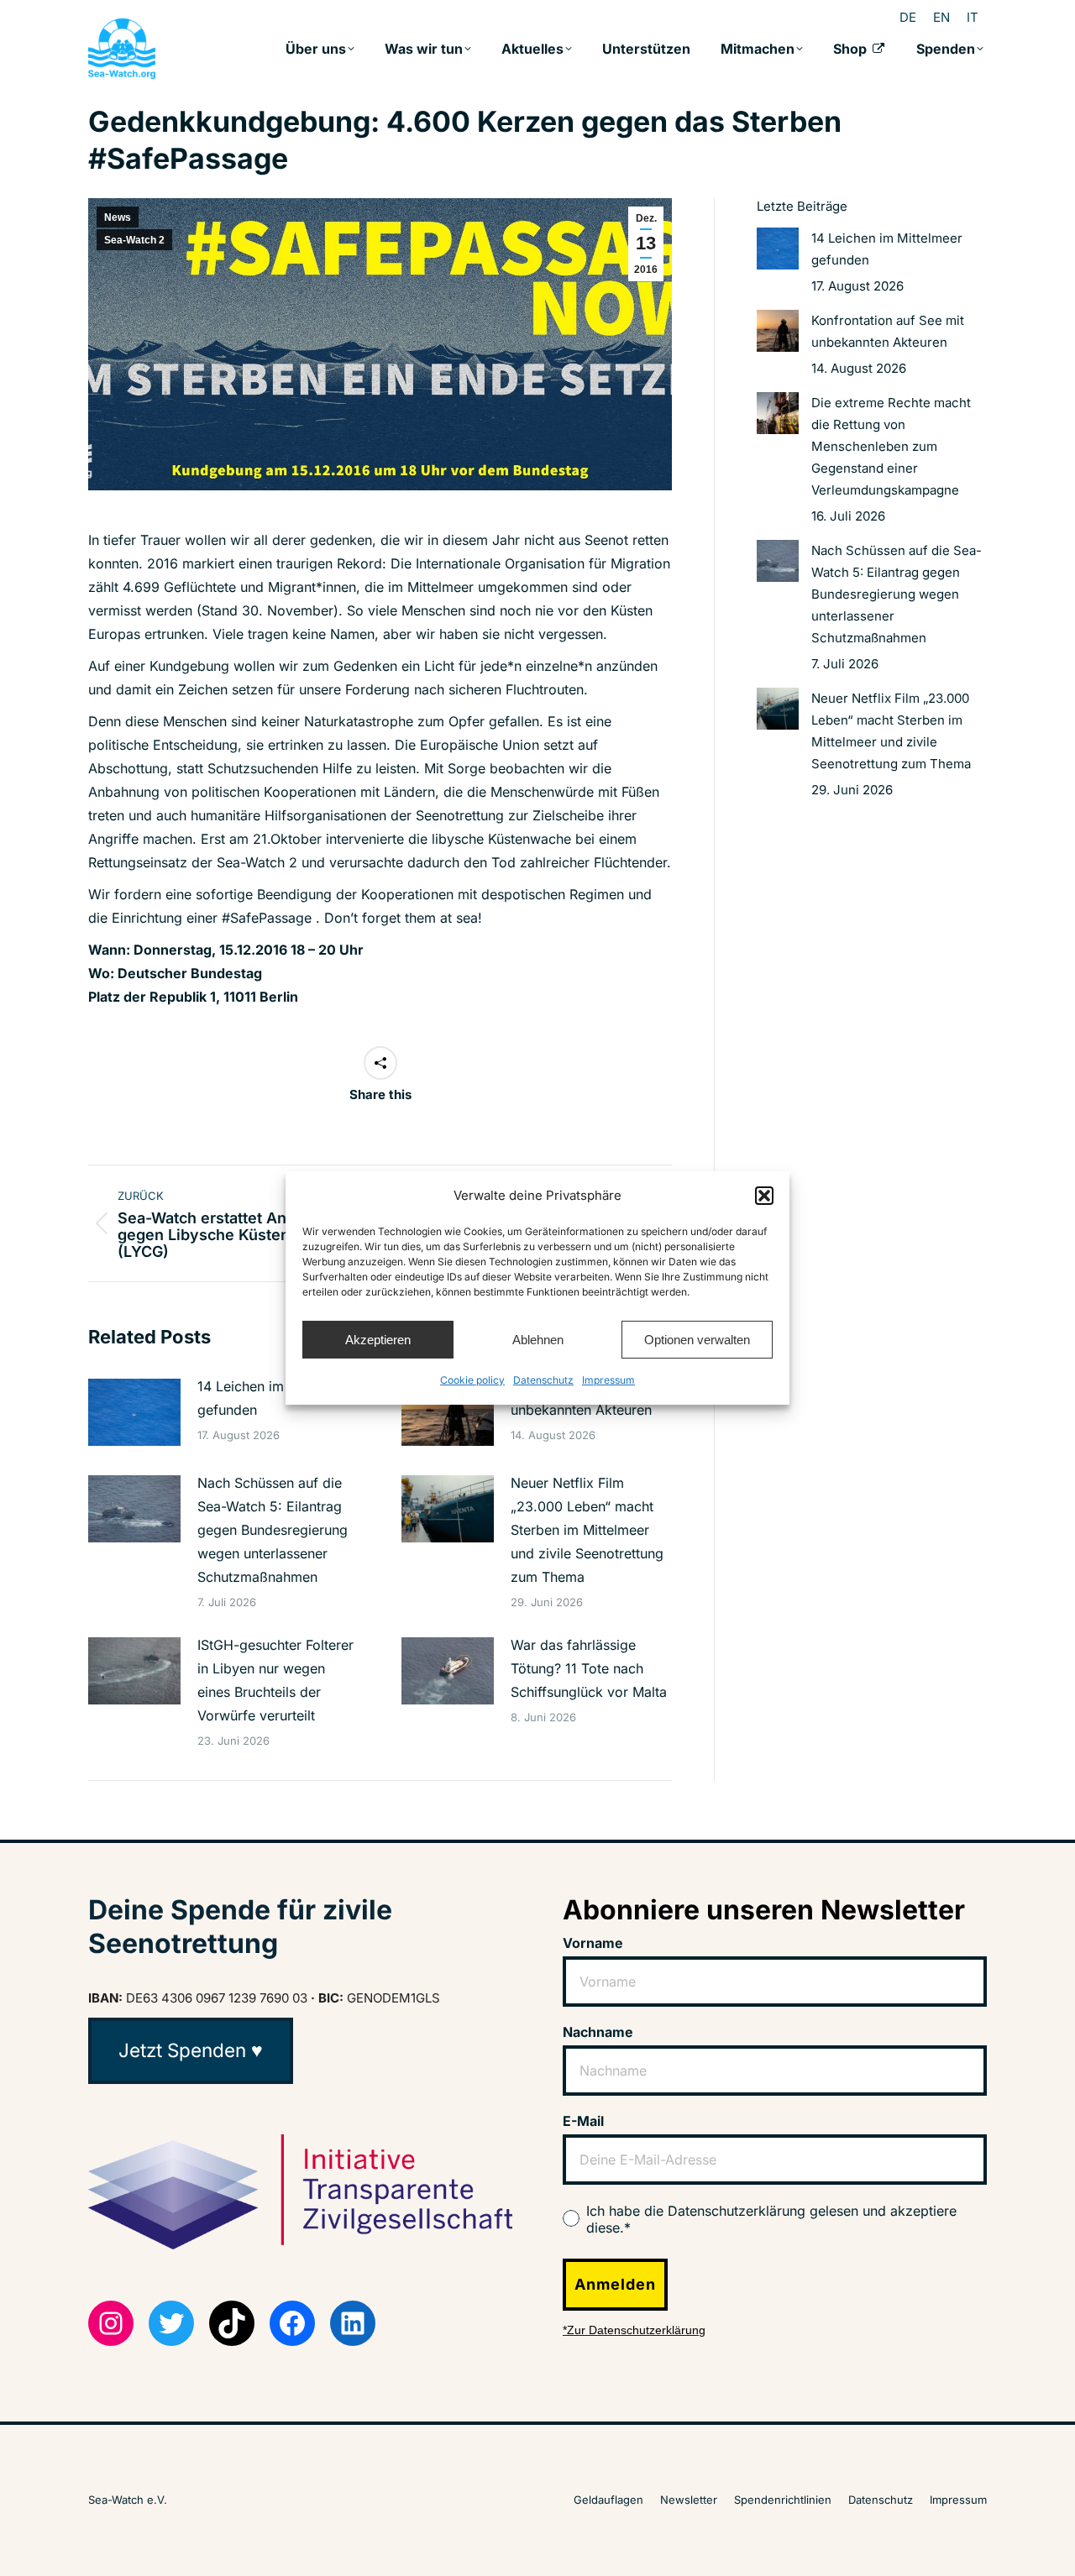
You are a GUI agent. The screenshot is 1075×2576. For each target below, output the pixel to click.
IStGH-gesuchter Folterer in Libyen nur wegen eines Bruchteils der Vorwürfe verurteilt (275, 1680)
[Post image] (134, 1412)
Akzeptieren (378, 1340)
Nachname (598, 2032)
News (118, 217)
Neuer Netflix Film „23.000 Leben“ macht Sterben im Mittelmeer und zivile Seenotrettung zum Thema (587, 1530)
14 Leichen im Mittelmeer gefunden (276, 1398)
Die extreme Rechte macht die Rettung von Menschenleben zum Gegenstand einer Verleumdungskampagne (891, 446)
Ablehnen (538, 1340)
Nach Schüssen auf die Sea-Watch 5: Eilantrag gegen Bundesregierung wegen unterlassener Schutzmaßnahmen (273, 1530)
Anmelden (615, 2284)
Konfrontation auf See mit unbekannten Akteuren (888, 331)
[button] (764, 1196)
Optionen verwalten (697, 1340)
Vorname (593, 1943)
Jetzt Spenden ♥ (191, 2050)
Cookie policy (472, 1380)
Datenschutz (543, 1380)
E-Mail (583, 2121)
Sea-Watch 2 (134, 240)
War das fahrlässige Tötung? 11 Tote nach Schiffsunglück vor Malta (589, 1668)
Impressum (608, 1380)
